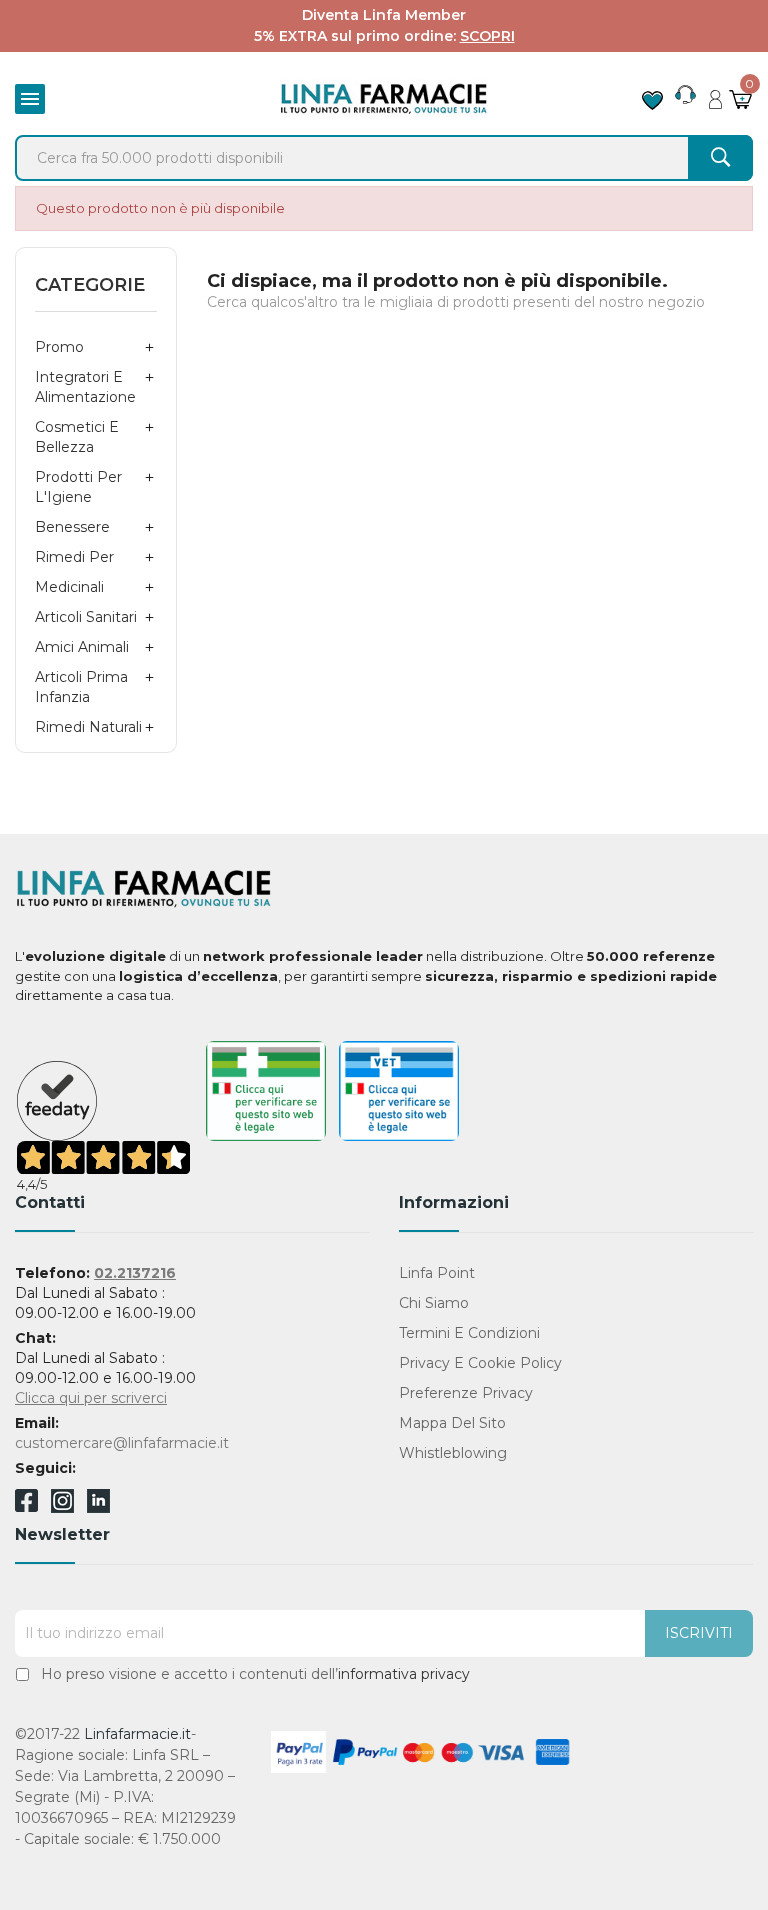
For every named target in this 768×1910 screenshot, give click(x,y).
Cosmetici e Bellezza (77, 437)
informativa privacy (404, 1674)
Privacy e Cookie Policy (480, 1363)
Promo (59, 347)
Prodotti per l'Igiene (78, 487)
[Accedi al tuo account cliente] (715, 94)
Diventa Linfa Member (384, 15)
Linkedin (98, 1507)
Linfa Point (437, 1273)
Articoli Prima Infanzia (81, 687)
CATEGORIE (90, 285)
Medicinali (69, 587)
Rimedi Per (74, 557)
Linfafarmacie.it (137, 1734)
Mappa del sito (452, 1423)
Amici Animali (82, 647)
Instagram (62, 1507)
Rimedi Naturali (88, 727)
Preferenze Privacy (466, 1393)
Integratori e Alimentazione (85, 387)
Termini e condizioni (469, 1333)
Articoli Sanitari (86, 617)
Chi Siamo (434, 1303)
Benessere (72, 527)
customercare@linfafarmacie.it (122, 1443)
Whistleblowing (453, 1453)
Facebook (26, 1504)
